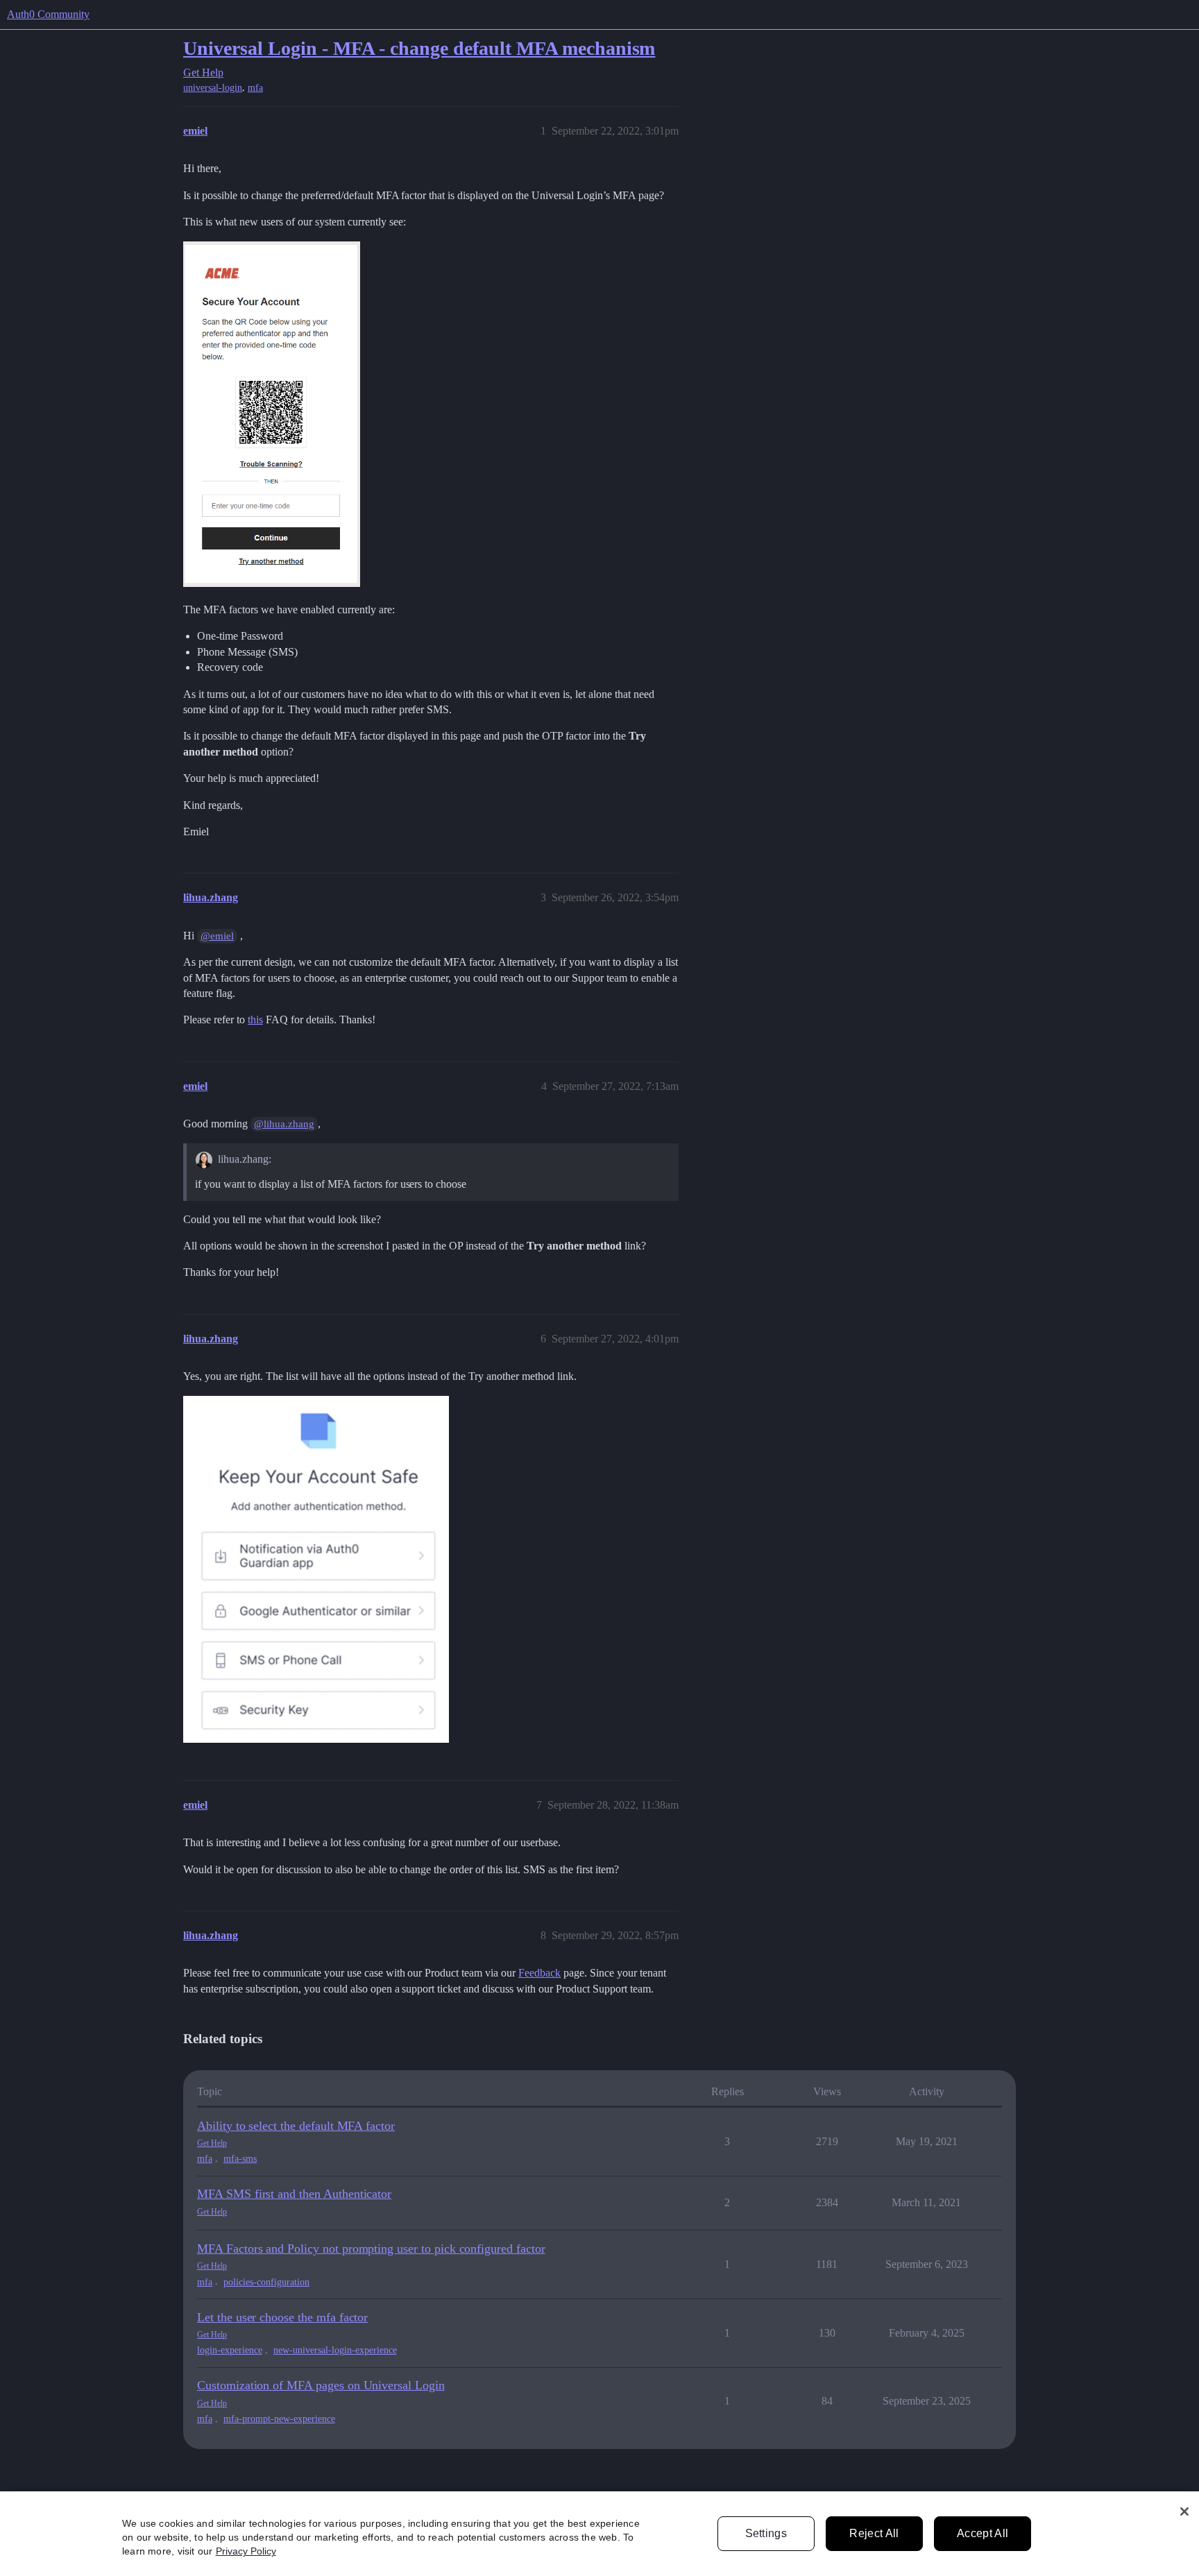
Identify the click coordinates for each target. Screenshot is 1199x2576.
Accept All (983, 2533)
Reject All (874, 2533)
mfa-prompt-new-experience (279, 2419)
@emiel (217, 936)
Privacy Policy (246, 2551)
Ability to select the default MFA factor (296, 2126)
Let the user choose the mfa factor (282, 2317)
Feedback (539, 1973)
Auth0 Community (48, 14)
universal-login (213, 88)
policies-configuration (266, 2282)
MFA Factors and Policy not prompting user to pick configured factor (371, 2249)
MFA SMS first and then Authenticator (294, 2194)
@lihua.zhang (284, 1124)
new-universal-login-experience (335, 2350)
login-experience (230, 2350)
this (255, 1020)
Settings (766, 2533)
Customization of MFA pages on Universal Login (321, 2385)
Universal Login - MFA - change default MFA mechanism (419, 48)
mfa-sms (240, 2159)
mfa (255, 88)
